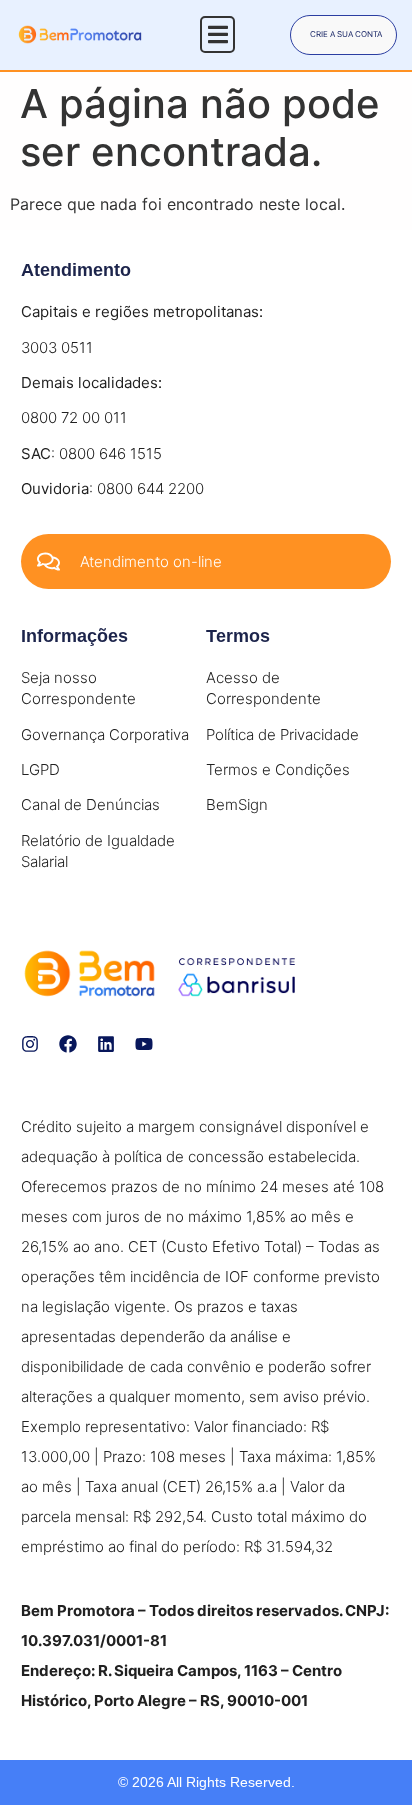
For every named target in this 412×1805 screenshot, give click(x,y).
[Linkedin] (106, 1044)
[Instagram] (30, 1044)
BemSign (237, 804)
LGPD (40, 769)
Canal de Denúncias (90, 804)
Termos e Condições (278, 769)
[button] (217, 34)
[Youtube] (144, 1044)
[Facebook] (68, 1044)
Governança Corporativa (105, 734)
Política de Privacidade (282, 734)
